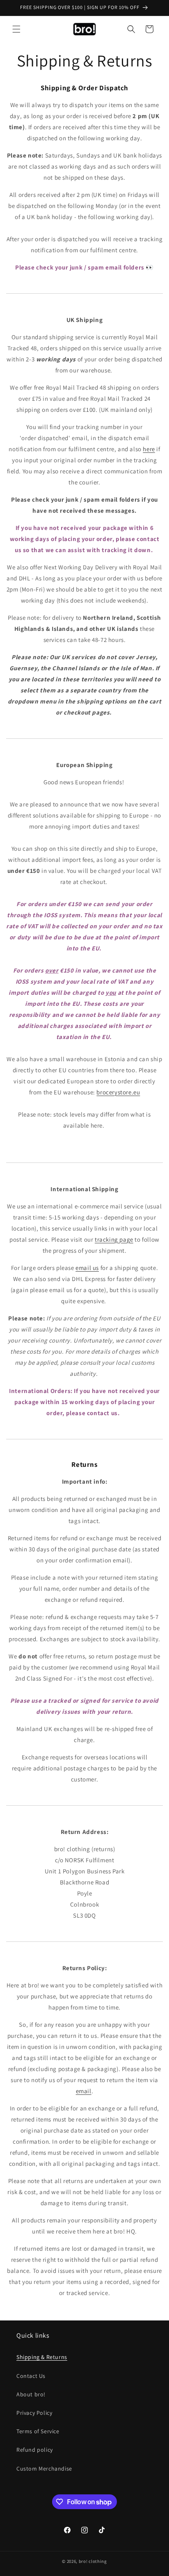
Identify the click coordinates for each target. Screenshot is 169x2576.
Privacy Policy (34, 2413)
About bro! (31, 2394)
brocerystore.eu (118, 1092)
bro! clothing (93, 2561)
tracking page (114, 1239)
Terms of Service (38, 2431)
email (84, 2091)
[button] (16, 29)
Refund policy (35, 2450)
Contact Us (31, 2376)
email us (87, 1268)
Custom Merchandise (44, 2469)
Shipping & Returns (42, 2357)
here (149, 449)
